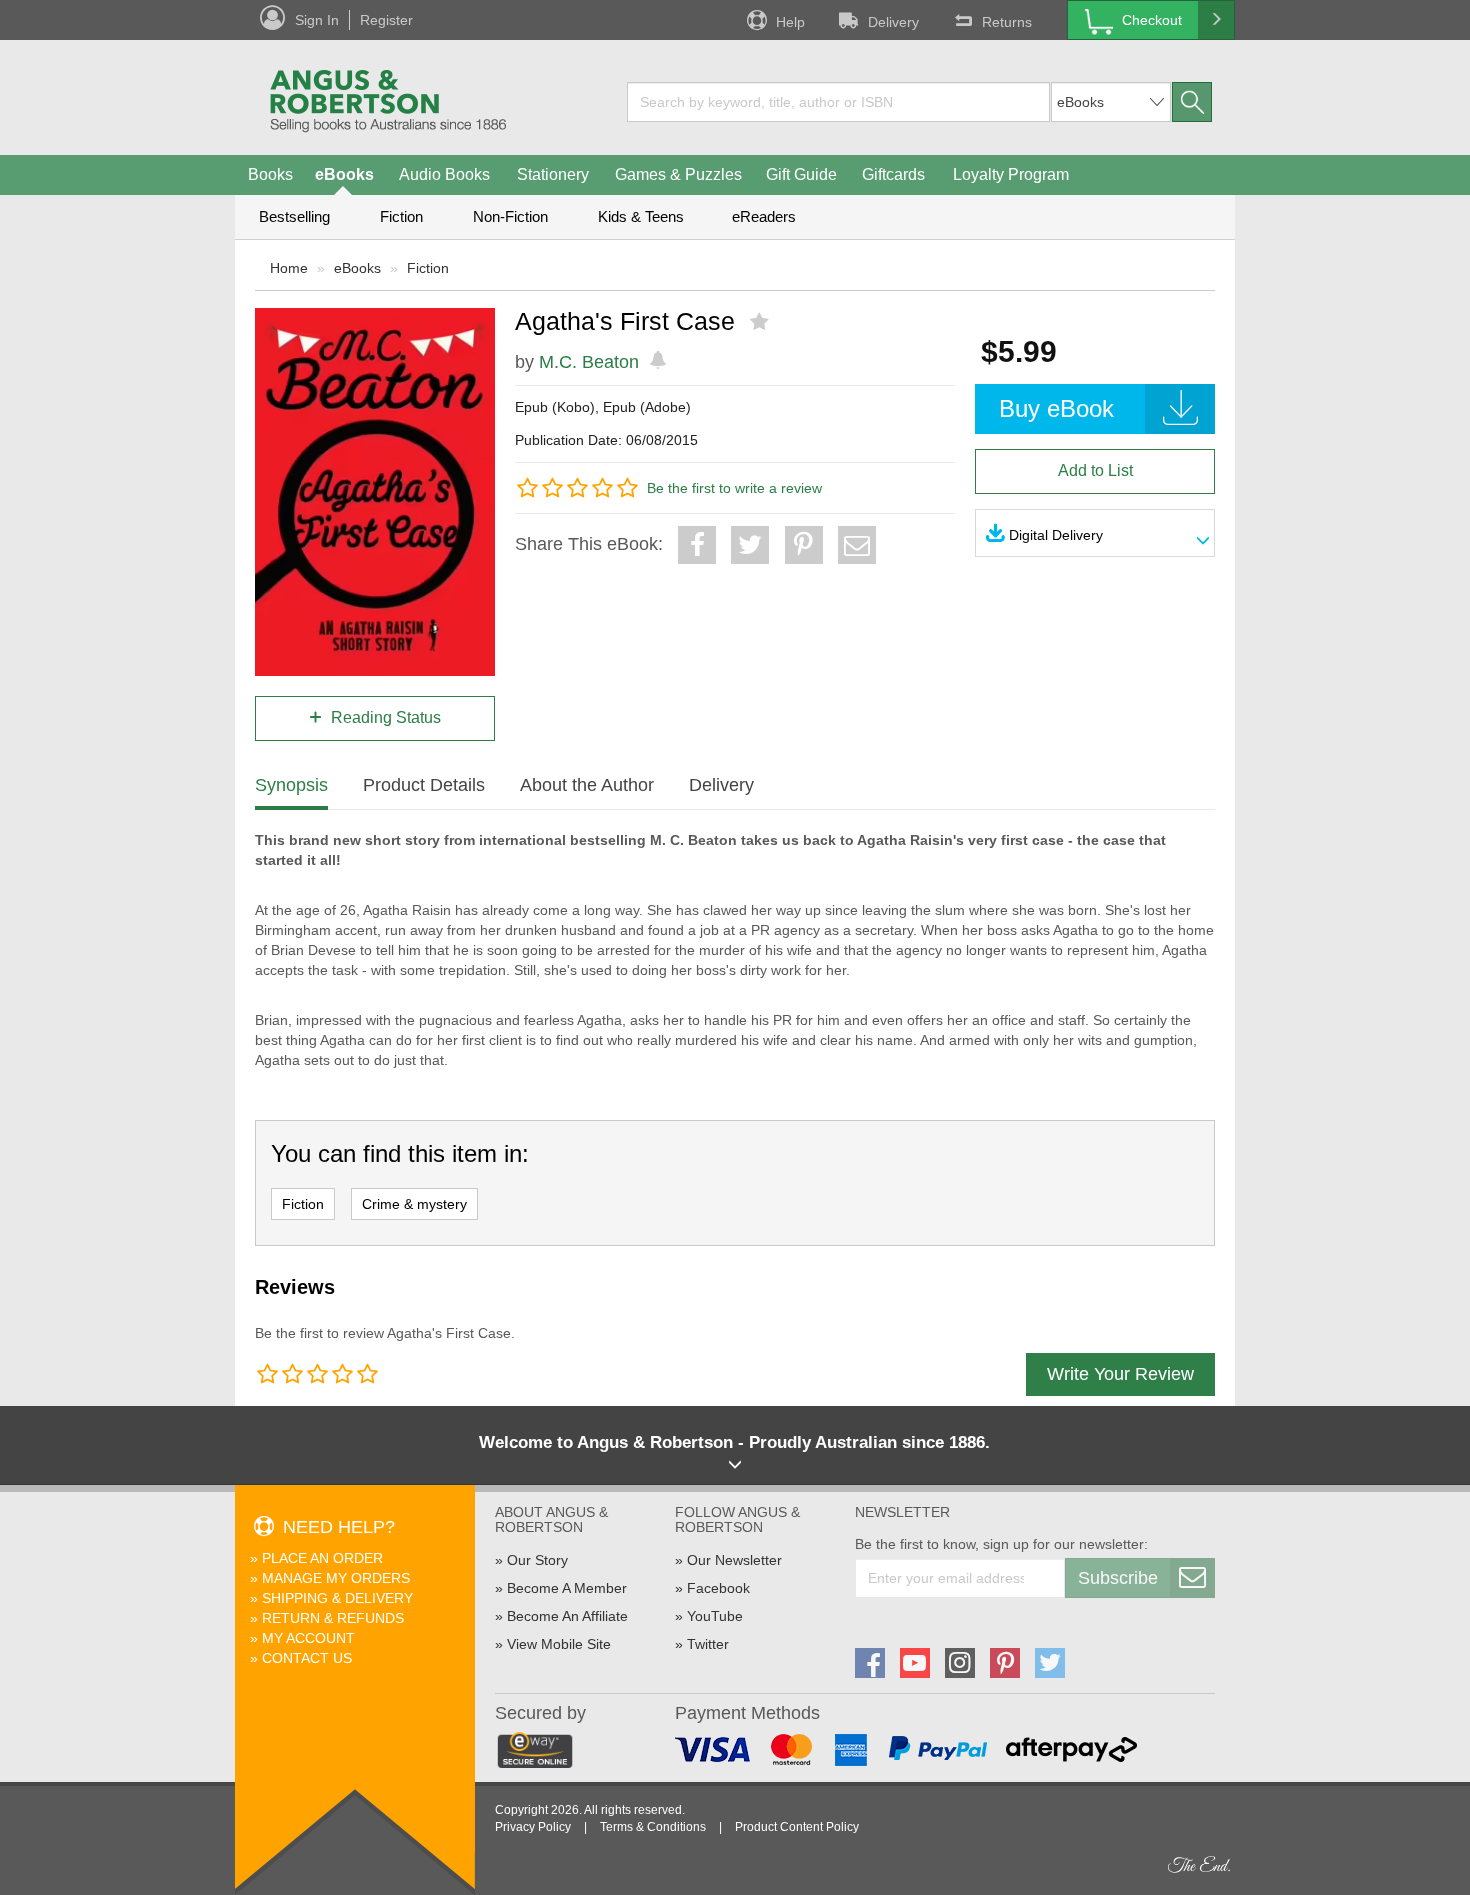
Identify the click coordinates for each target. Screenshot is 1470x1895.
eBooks (344, 174)
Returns (1007, 22)
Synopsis (291, 785)
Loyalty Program (1011, 174)
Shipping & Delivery (337, 1598)
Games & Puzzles (678, 174)
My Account (308, 1638)
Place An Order (322, 1558)
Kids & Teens (641, 216)
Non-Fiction (510, 216)
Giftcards (893, 174)
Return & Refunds (333, 1618)
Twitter (708, 1644)
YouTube (715, 1616)
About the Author (587, 785)
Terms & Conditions (653, 1827)
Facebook (718, 1588)
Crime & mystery (414, 1204)
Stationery (553, 174)
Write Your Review (1120, 1374)
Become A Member (567, 1588)
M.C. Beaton (589, 362)
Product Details (424, 785)
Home (289, 268)
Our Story (537, 1560)
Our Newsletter (734, 1560)
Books (270, 174)
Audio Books (444, 174)
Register (386, 20)
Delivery (893, 22)
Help (790, 22)
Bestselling (294, 216)
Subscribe (1118, 1578)
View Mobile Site (559, 1644)
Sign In (317, 20)
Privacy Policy (533, 1827)
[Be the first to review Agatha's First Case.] (761, 322)
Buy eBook (1056, 408)
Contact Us (307, 1658)
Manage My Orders (336, 1578)
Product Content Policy (797, 1827)
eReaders (764, 216)
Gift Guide (801, 174)
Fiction (401, 216)
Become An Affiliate (567, 1616)
